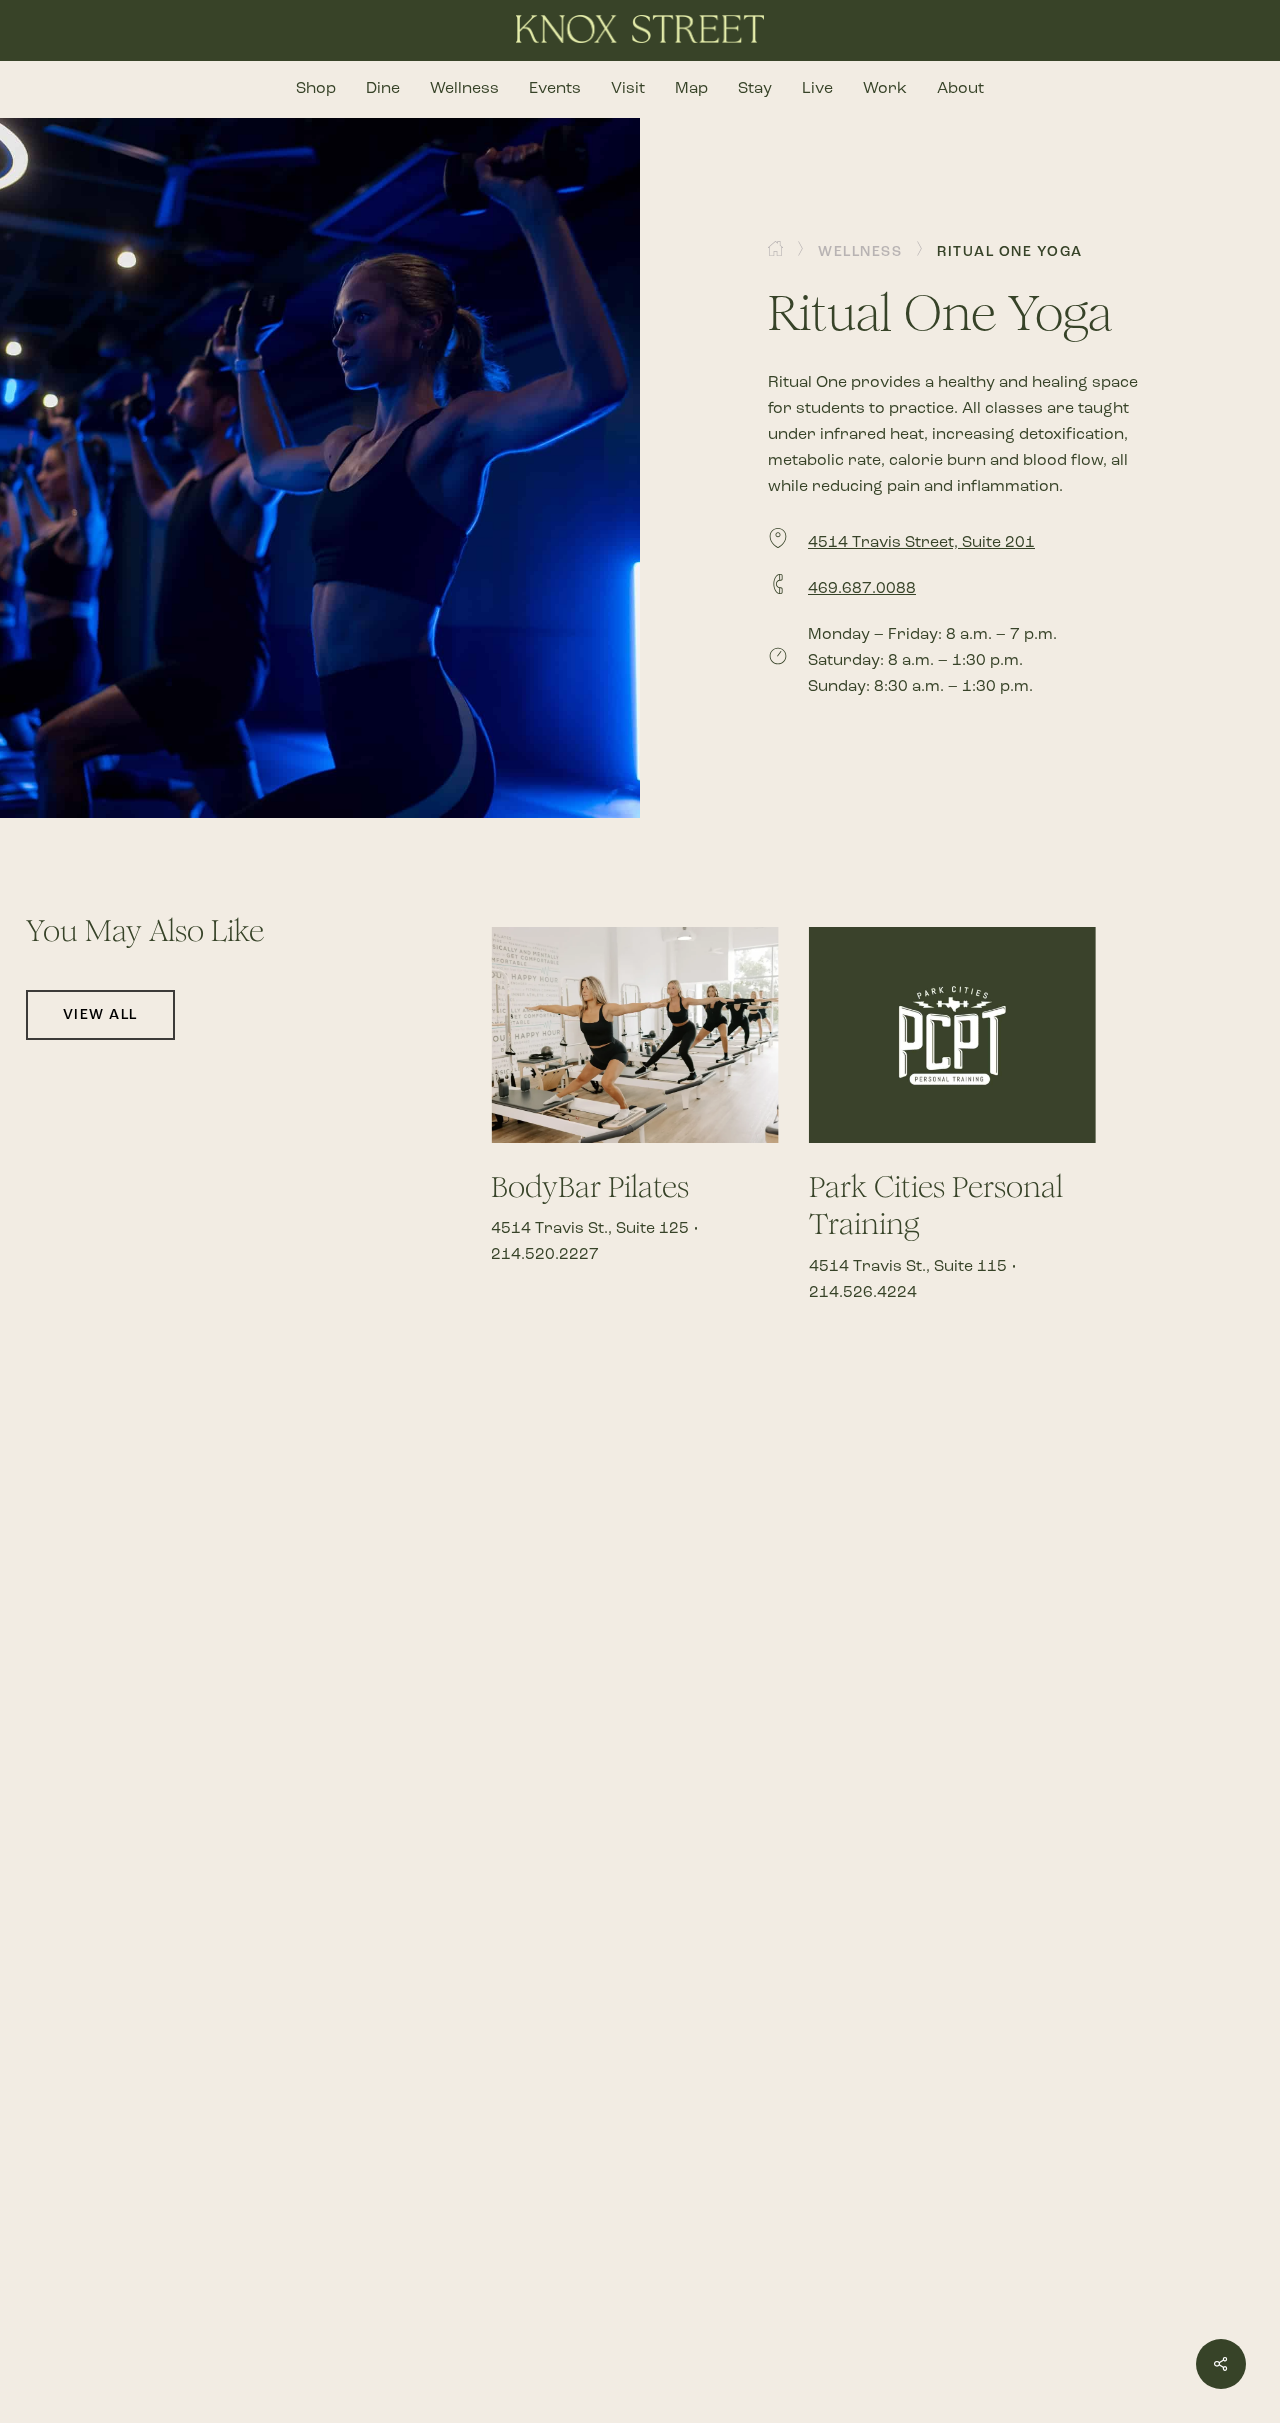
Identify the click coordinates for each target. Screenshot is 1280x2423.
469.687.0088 (862, 587)
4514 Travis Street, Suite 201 (921, 541)
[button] (860, 252)
